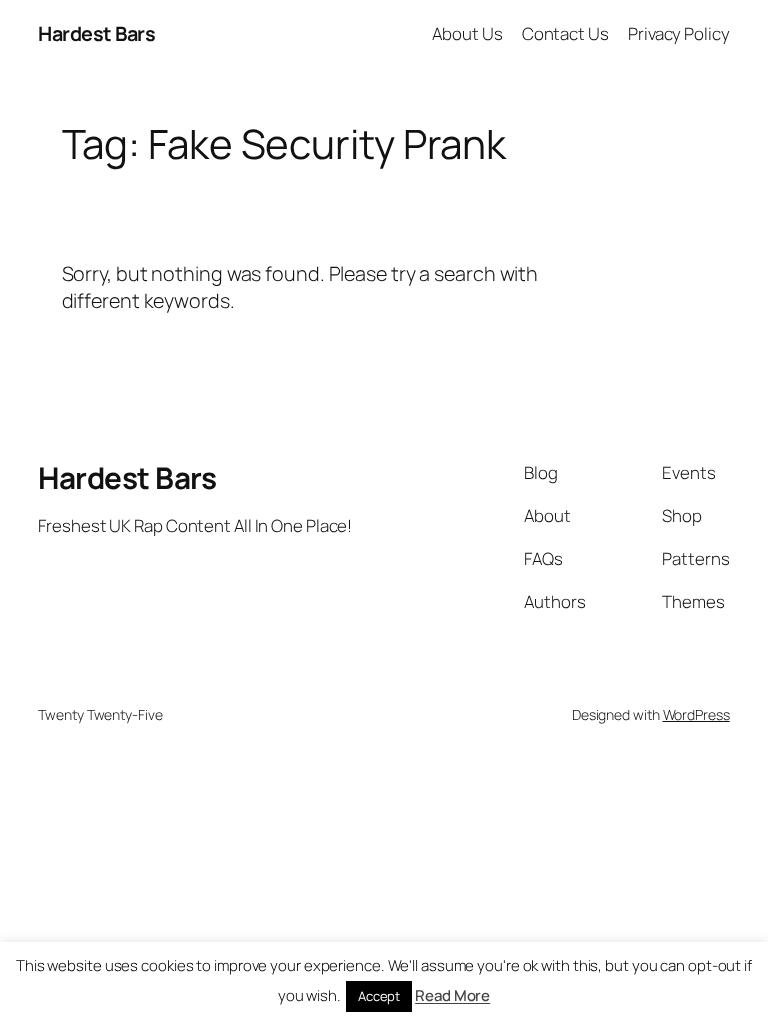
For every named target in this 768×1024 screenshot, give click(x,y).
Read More (452, 995)
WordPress (696, 714)
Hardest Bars (96, 33)
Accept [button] (379, 996)
